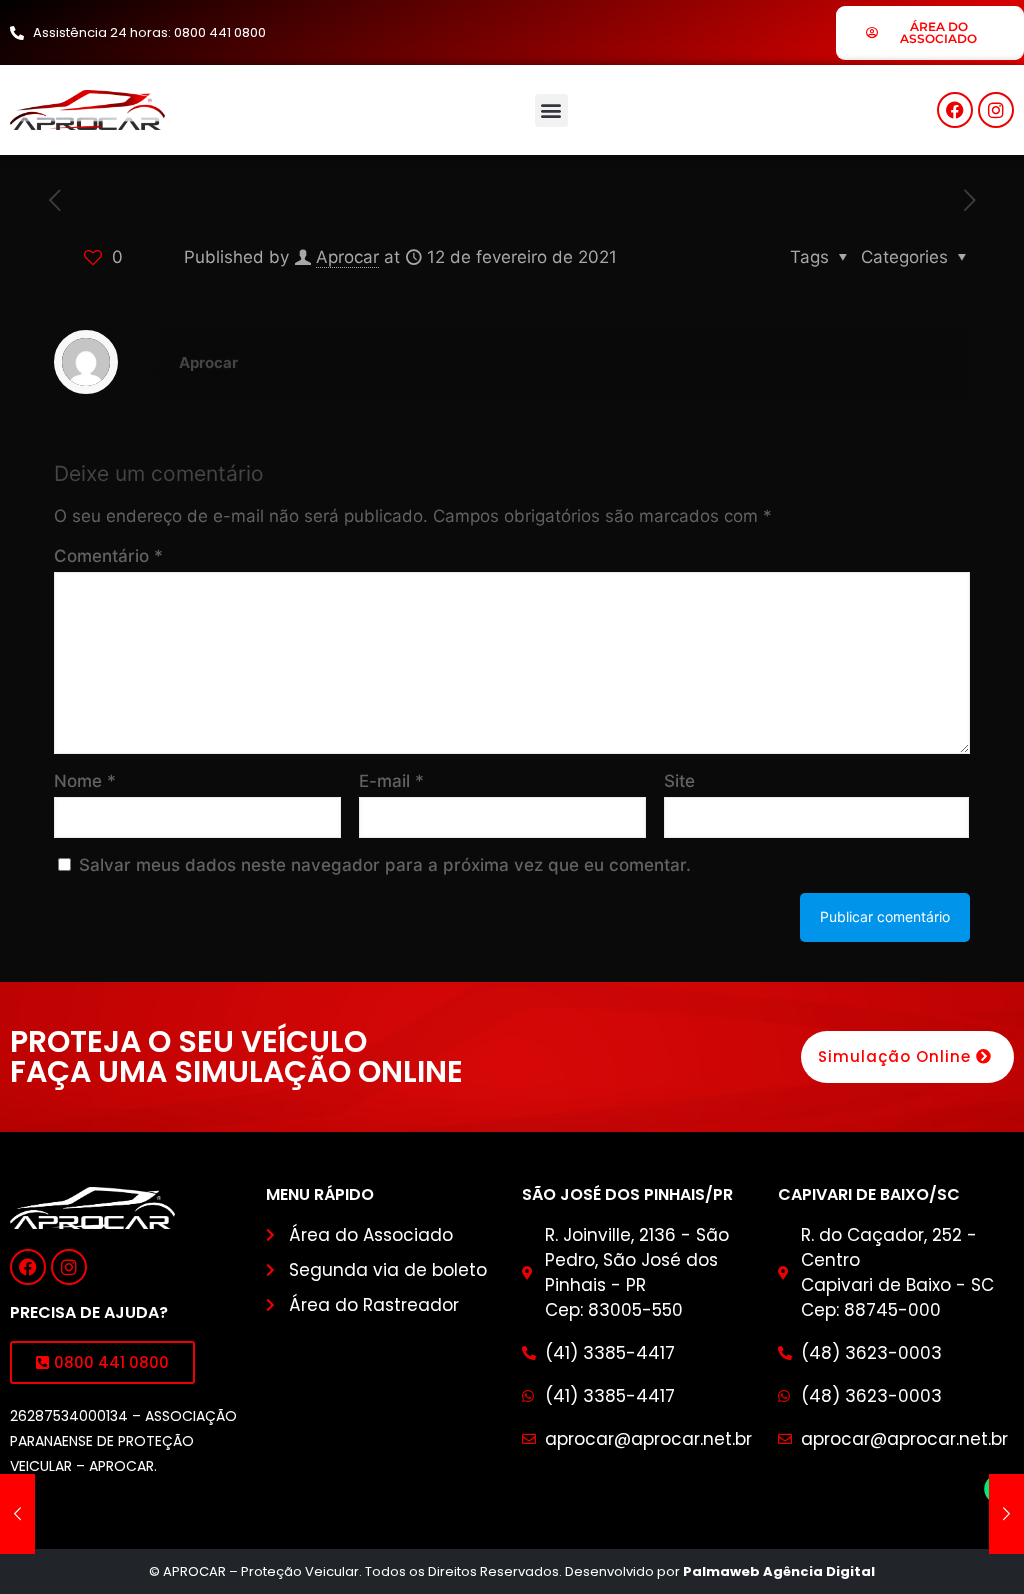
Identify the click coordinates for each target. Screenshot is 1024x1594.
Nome (85, 781)
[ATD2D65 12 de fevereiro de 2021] (17, 1514)
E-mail (391, 781)
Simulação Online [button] (894, 1056)
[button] (551, 110)
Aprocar (347, 257)
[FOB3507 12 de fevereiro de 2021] (1006, 1514)
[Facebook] (955, 110)
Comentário (108, 556)
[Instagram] (996, 110)
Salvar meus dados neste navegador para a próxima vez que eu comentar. (385, 865)
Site (679, 781)
